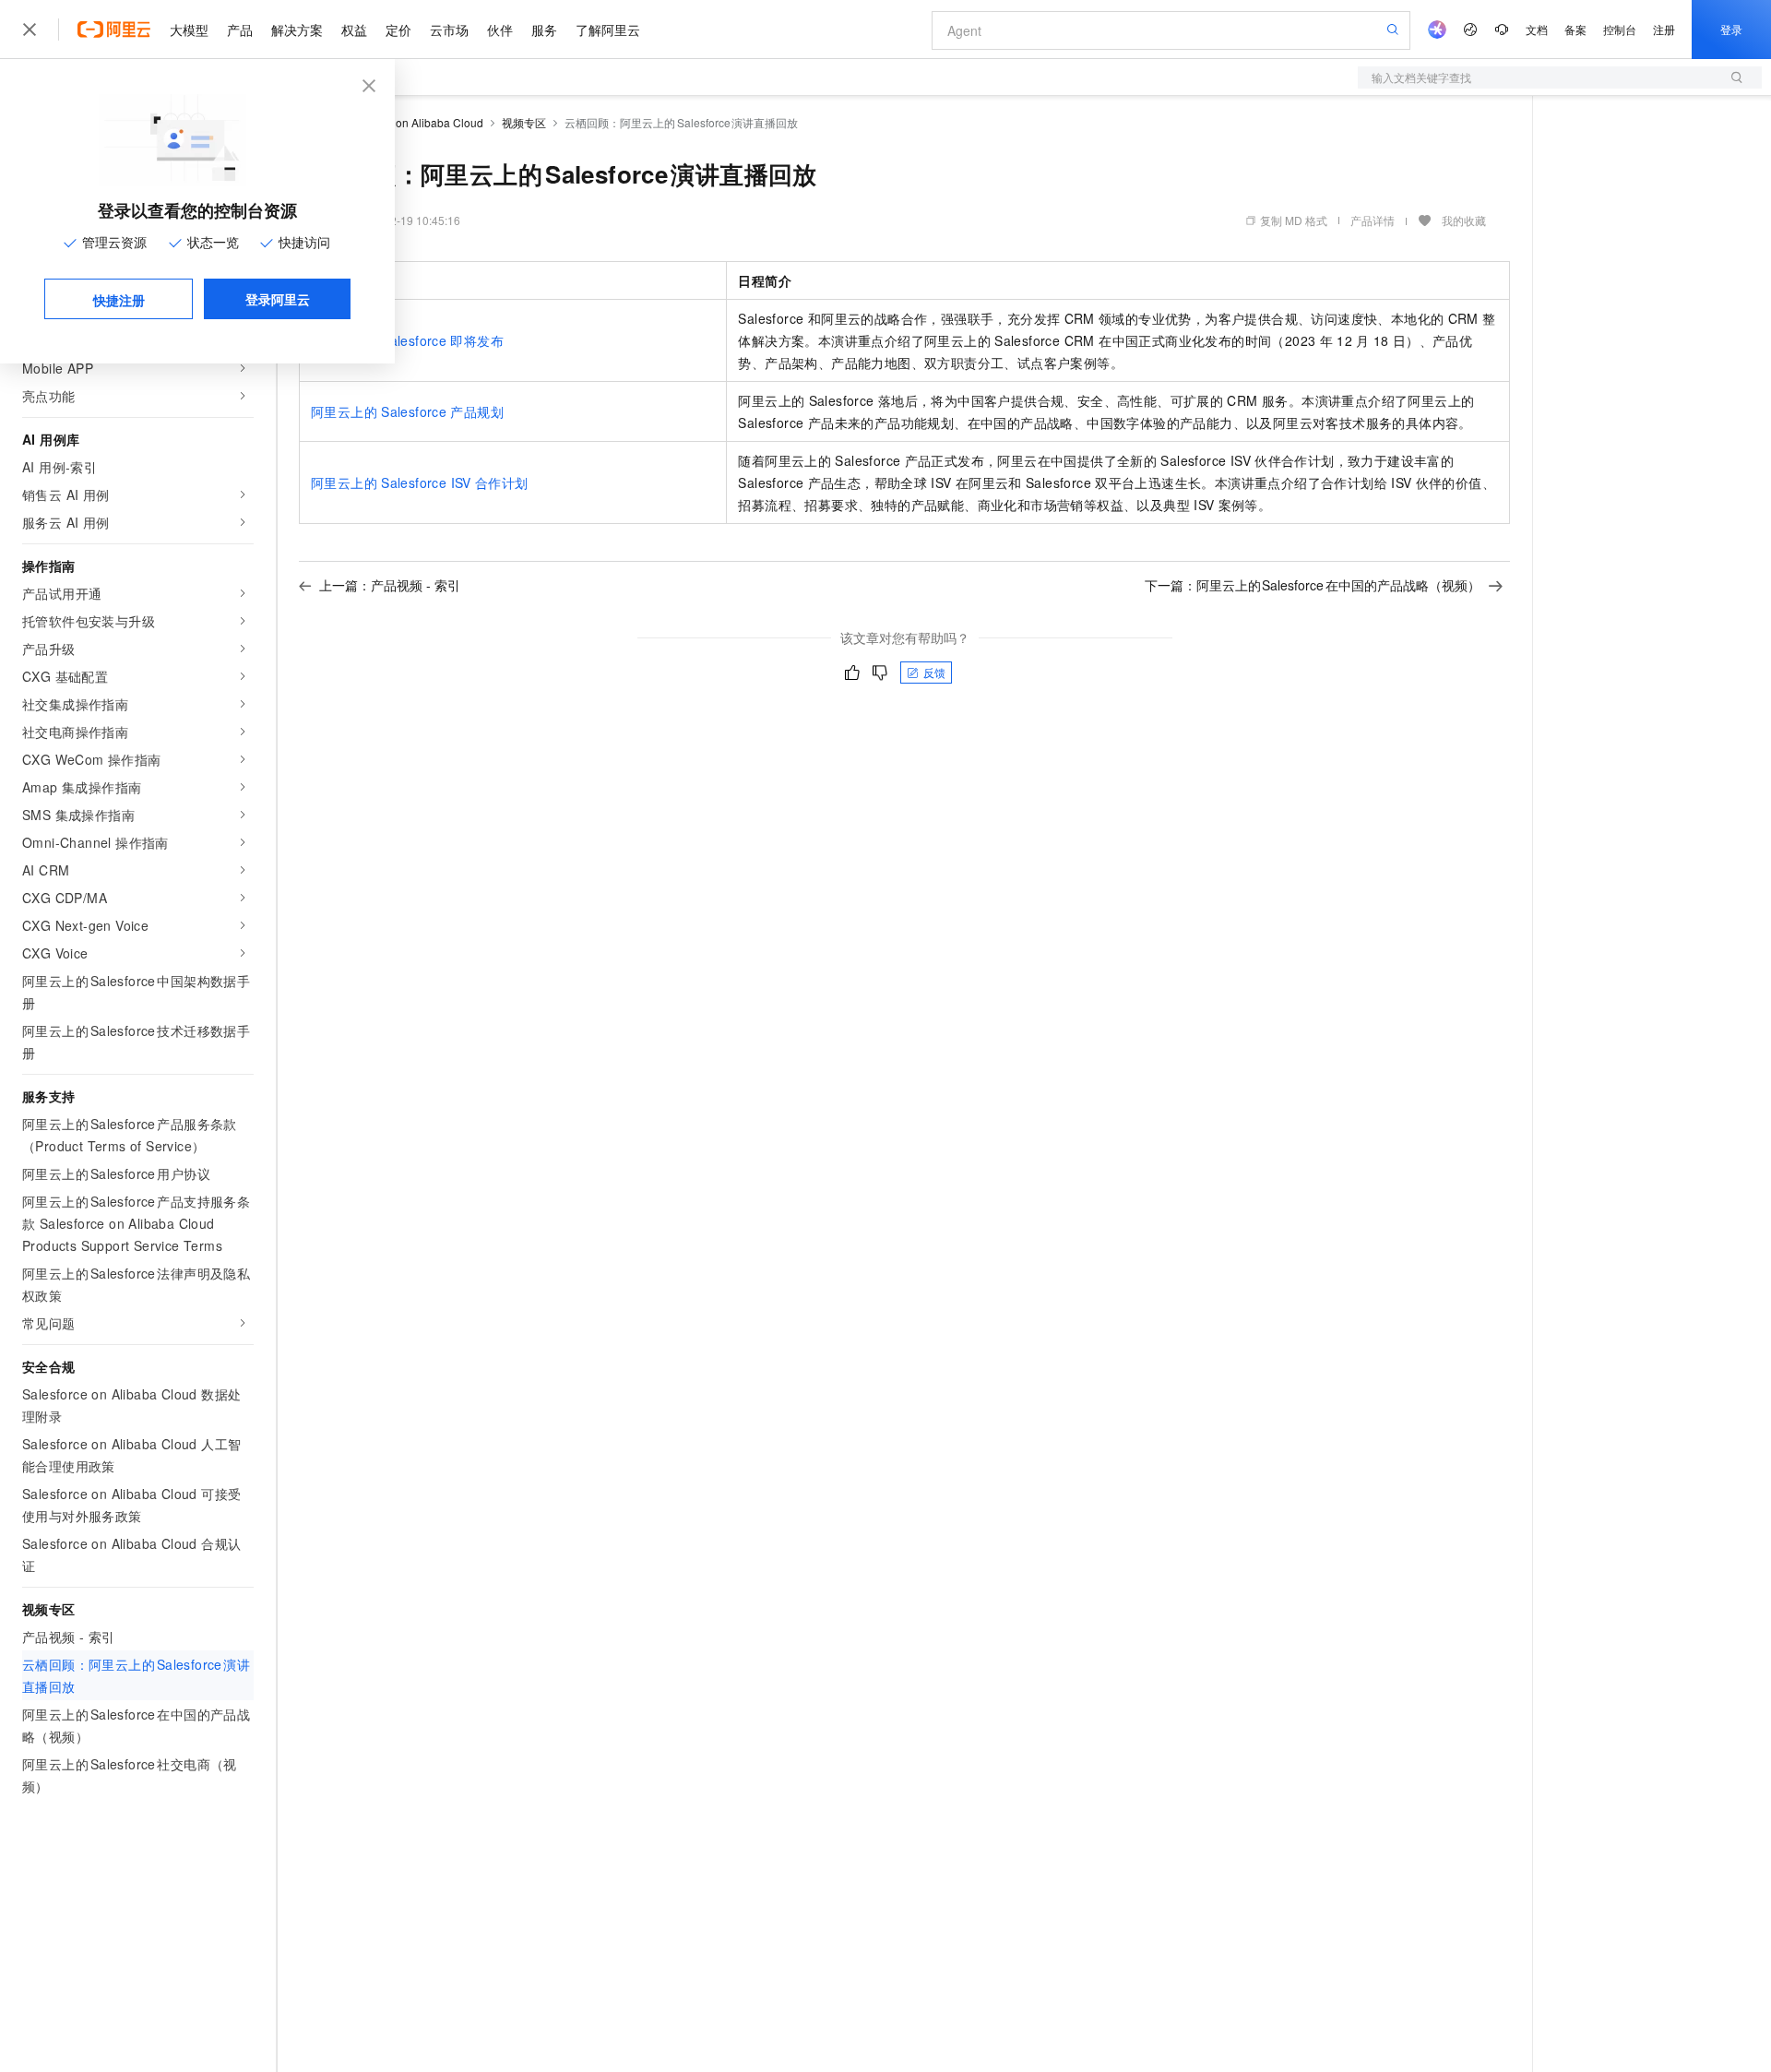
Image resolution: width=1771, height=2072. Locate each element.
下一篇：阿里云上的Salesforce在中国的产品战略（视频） (1313, 585)
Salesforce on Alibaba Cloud (411, 122)
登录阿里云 (278, 299)
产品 (240, 30)
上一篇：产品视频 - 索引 (390, 585)
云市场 (449, 30)
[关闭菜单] (30, 30)
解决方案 (297, 30)
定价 (398, 30)
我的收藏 (1464, 220)
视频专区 (524, 122)
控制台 (1620, 29)
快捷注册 (119, 300)
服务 (544, 30)
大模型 (189, 30)
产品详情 (1373, 220)
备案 (1575, 29)
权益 (354, 30)
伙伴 (500, 30)
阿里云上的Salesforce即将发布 (407, 340)
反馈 (934, 672)
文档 (1537, 29)
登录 (1731, 29)
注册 (1664, 29)
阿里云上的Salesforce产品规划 (407, 411)
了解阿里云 (608, 30)
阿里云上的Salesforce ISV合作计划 (420, 482)
